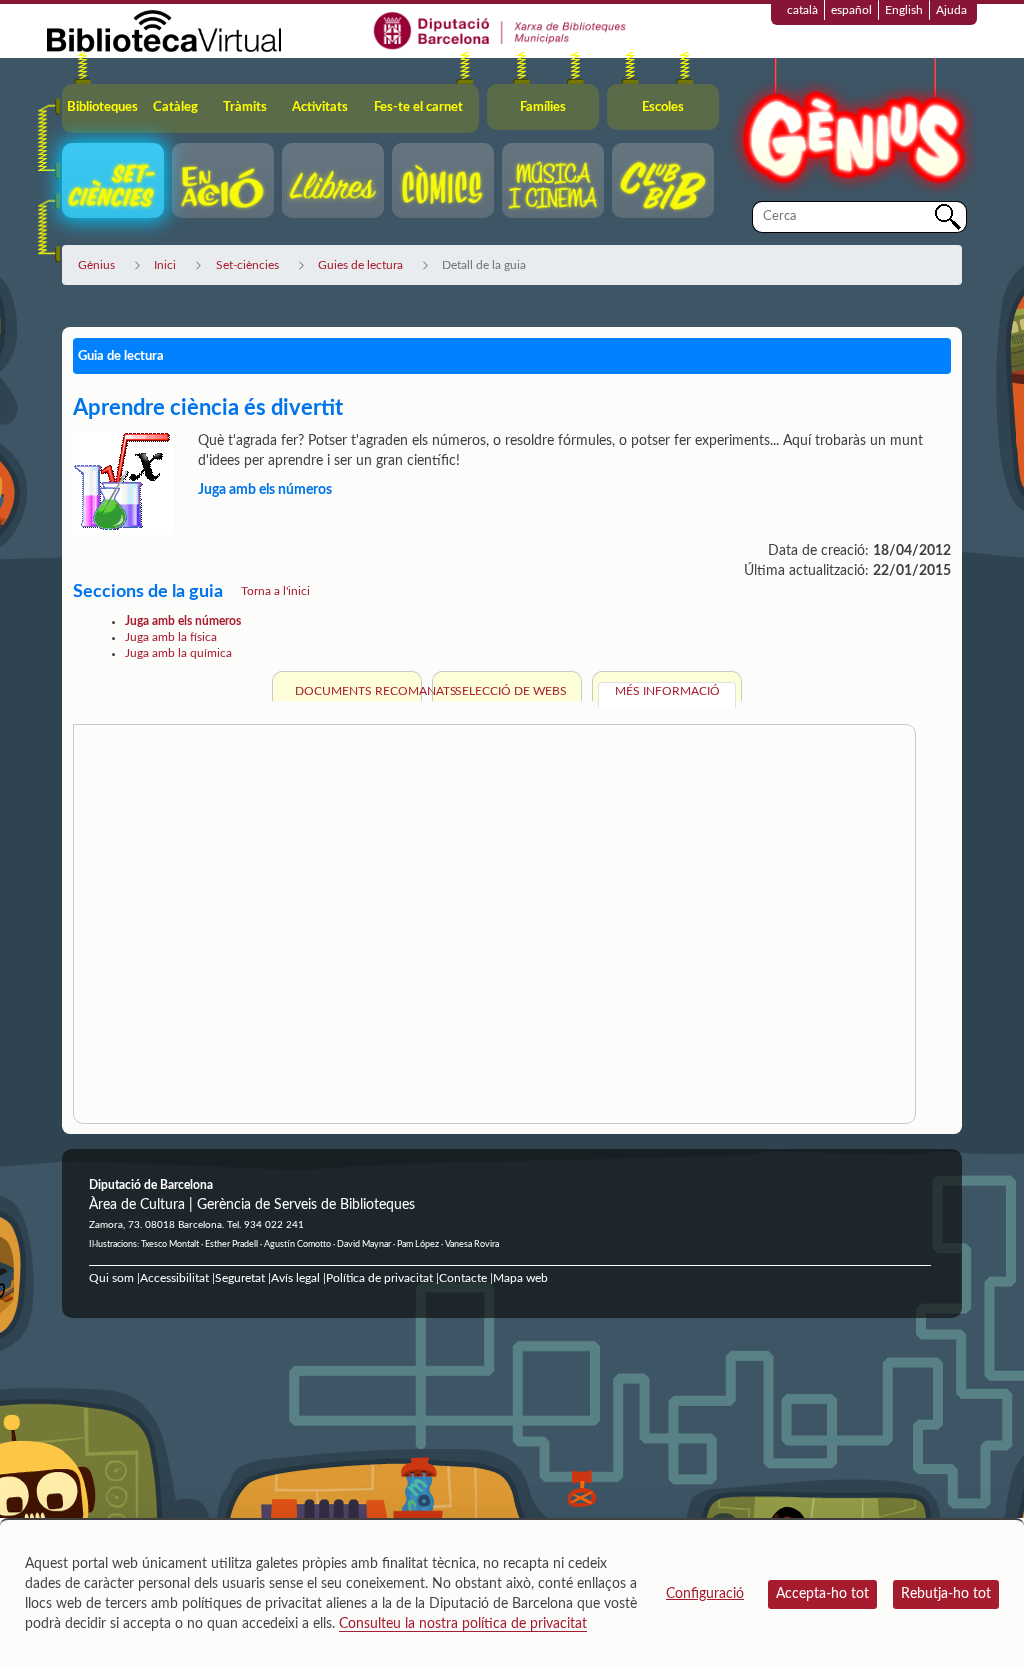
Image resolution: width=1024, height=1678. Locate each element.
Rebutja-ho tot (946, 1594)
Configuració (705, 1594)
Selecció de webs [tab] (511, 691)
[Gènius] (852, 128)
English (904, 10)
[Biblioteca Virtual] (164, 30)
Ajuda (951, 10)
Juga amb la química (178, 653)
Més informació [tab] (667, 691)
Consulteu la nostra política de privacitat (463, 1624)
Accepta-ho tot (822, 1594)
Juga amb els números (183, 621)
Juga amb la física (171, 637)
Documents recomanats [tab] (355, 691)
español (851, 10)
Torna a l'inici (275, 591)
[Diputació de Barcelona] (500, 30)
